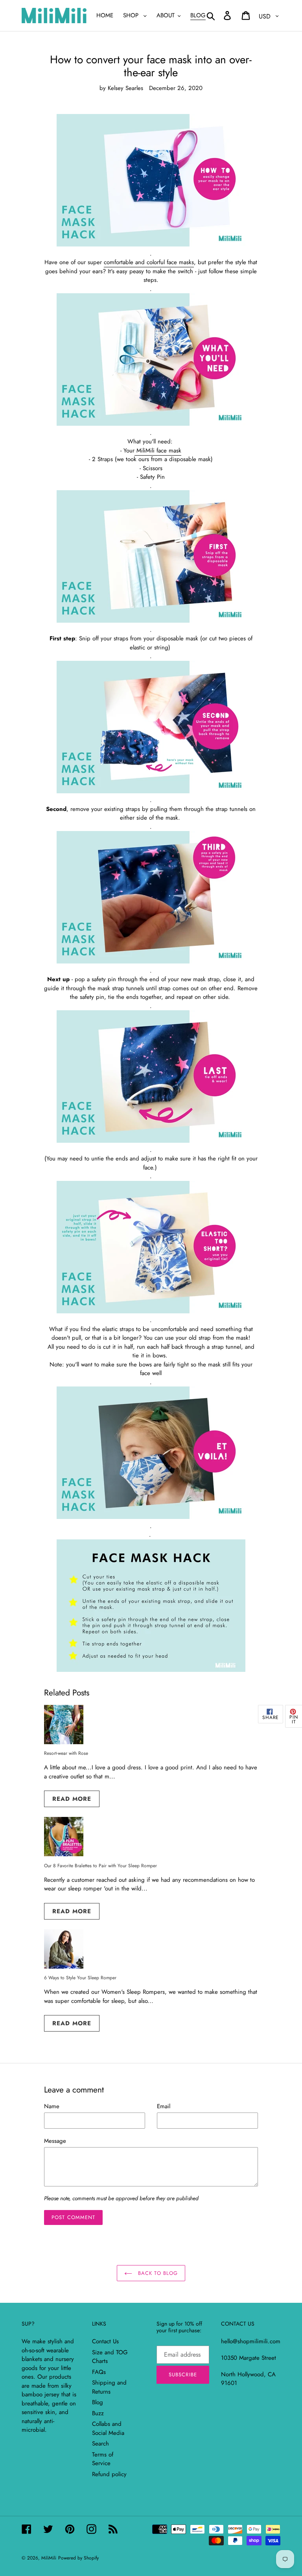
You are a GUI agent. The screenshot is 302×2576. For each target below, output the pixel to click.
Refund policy (109, 2474)
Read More (72, 1799)
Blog (98, 2402)
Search (100, 2444)
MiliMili (49, 2558)
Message (55, 2141)
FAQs (99, 2372)
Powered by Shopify (78, 2558)
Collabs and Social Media (108, 2428)
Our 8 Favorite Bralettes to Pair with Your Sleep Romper (100, 1866)
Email (164, 2106)
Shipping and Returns (109, 2387)
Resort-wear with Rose (66, 1753)
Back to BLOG (157, 2273)
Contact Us (105, 2341)
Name (52, 2106)
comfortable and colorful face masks (149, 262)
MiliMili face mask (158, 450)
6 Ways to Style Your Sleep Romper (80, 1978)
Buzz (98, 2413)
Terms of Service (103, 2459)
